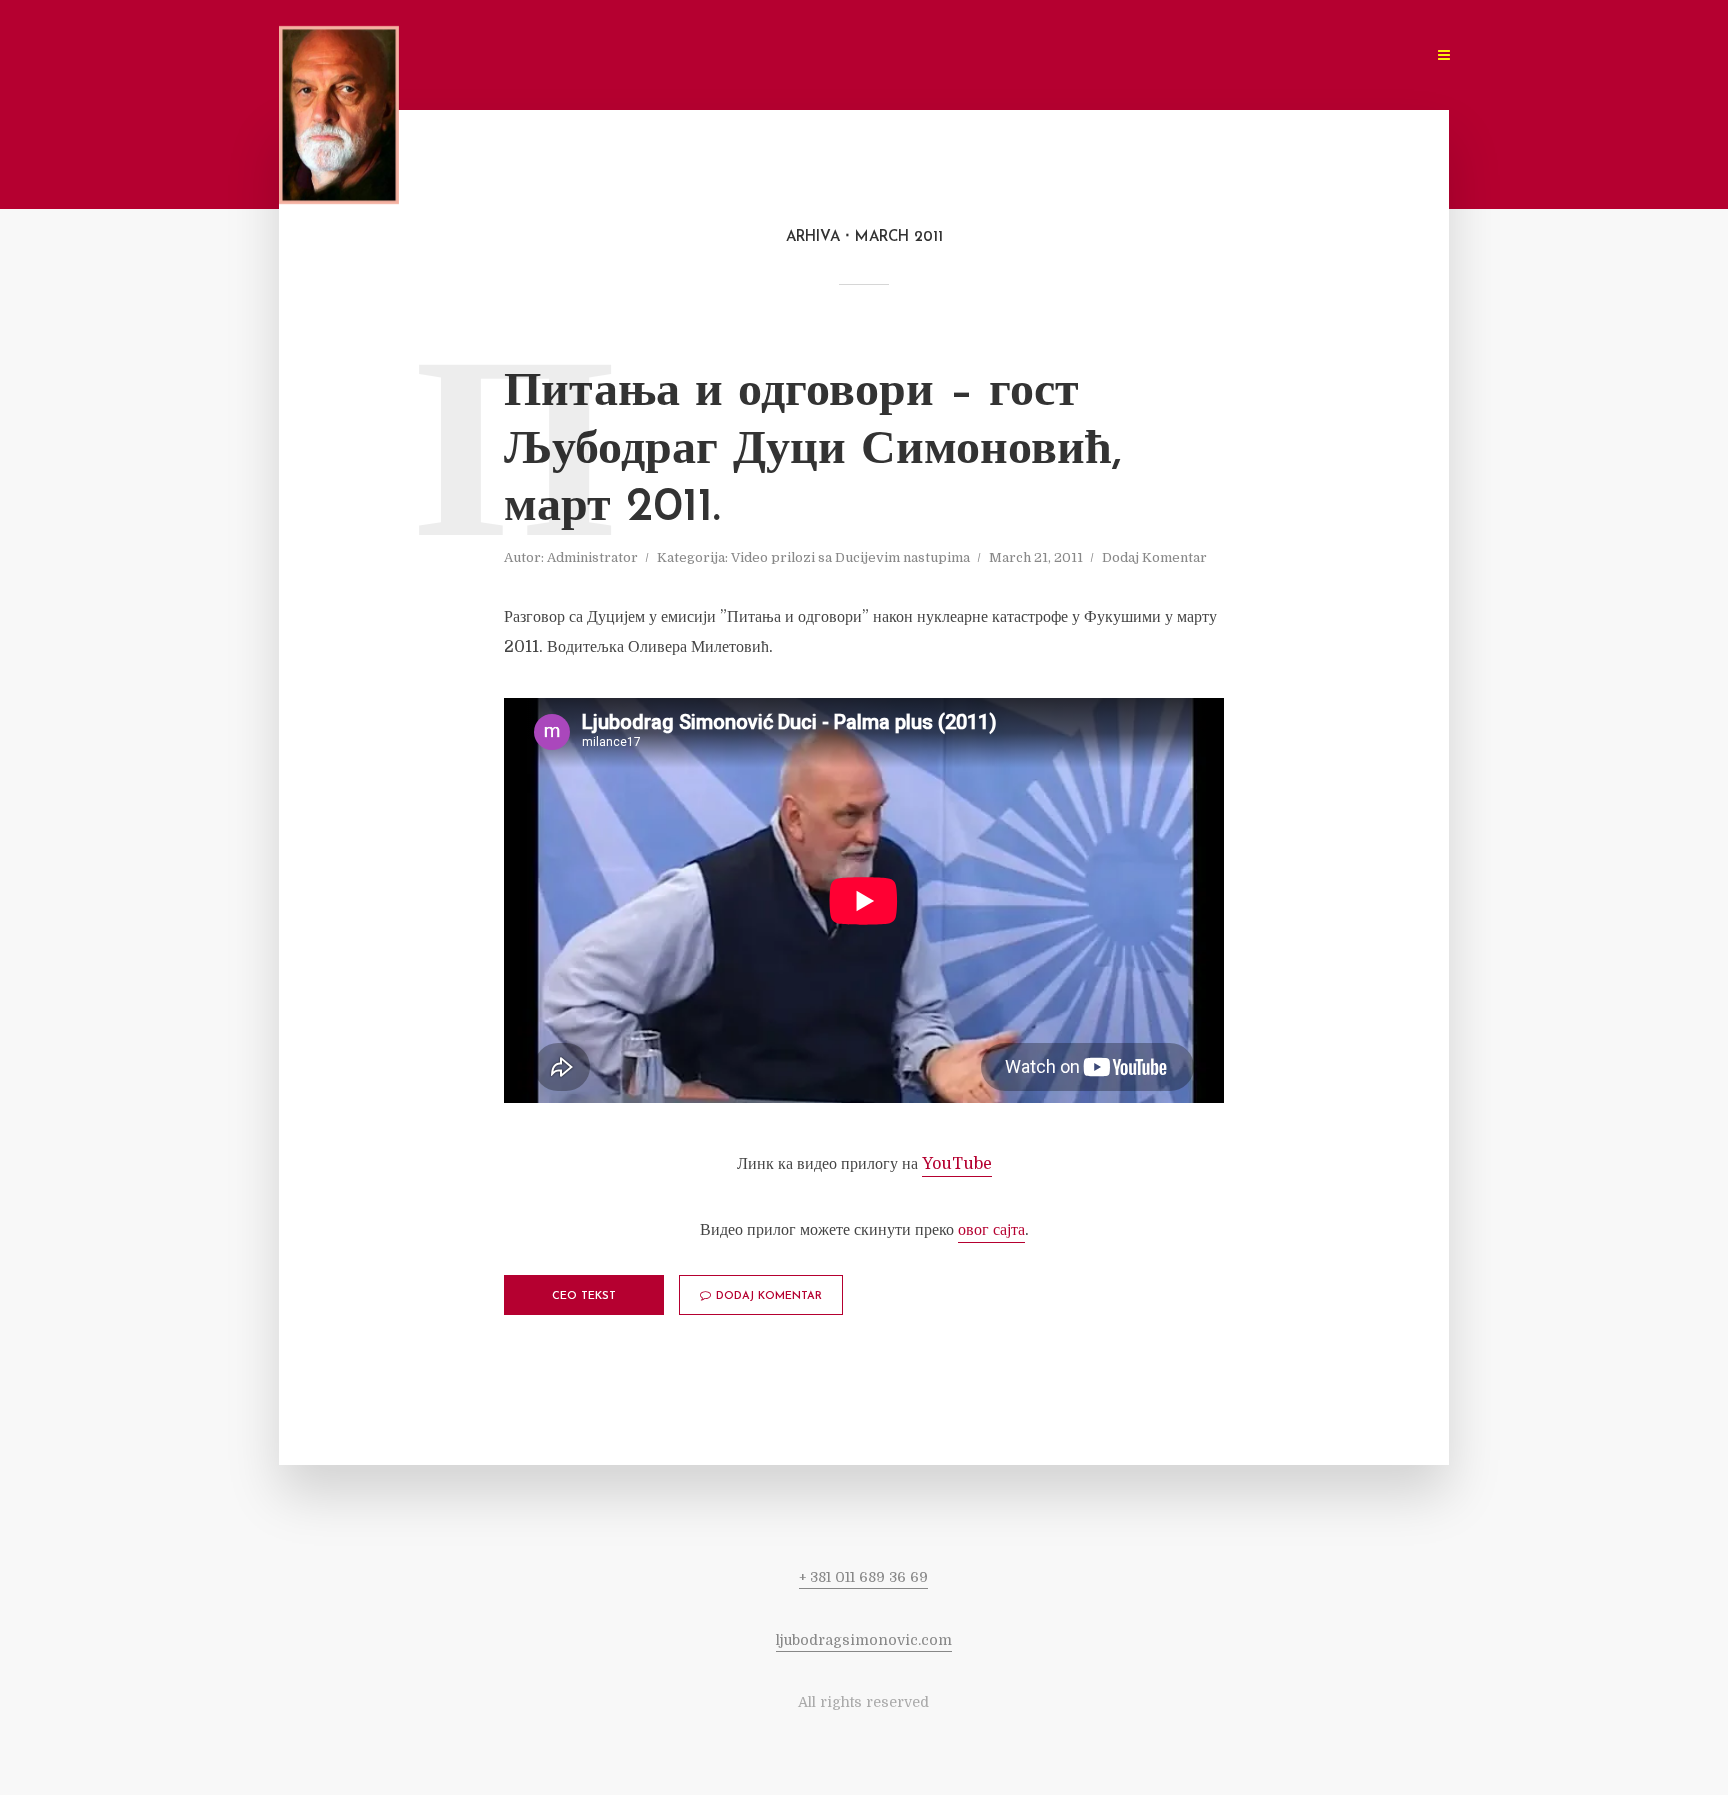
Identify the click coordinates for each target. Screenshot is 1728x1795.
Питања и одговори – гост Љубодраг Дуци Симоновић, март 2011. (813, 450)
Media (907, 55)
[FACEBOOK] (1271, 55)
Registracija (1191, 55)
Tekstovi (822, 55)
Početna (645, 55)
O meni (734, 55)
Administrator (592, 557)
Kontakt (1080, 55)
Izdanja (988, 55)
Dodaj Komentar (1154, 557)
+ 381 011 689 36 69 (863, 1577)
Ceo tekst (584, 1296)
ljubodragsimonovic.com (864, 1640)
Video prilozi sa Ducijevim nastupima (850, 557)
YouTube (957, 1164)
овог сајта (991, 1230)
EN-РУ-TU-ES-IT (1356, 55)
